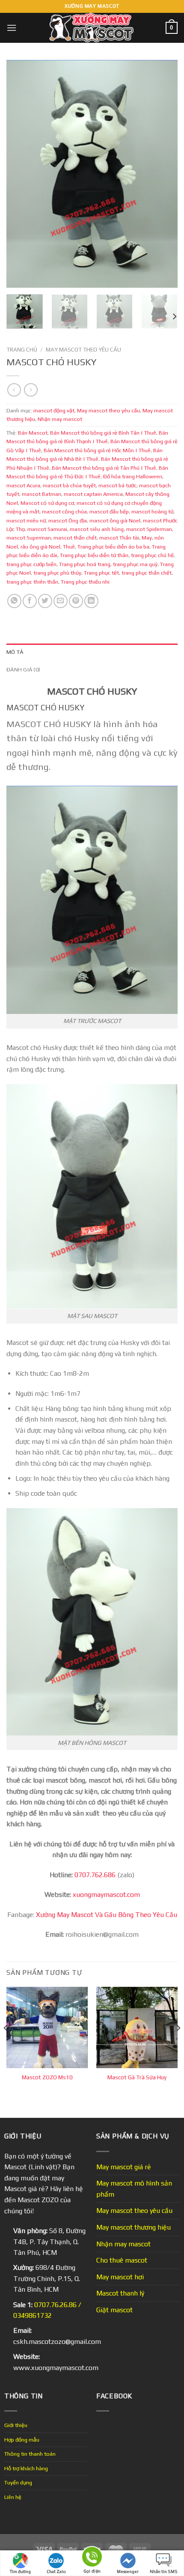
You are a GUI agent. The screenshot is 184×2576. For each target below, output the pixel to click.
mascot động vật (54, 410)
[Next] (163, 174)
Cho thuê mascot (122, 2260)
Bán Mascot (33, 433)
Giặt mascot (114, 2310)
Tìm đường (20, 2572)
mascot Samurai (47, 529)
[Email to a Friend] (61, 601)
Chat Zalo (56, 2572)
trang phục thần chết (147, 573)
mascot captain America (93, 494)
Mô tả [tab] (15, 652)
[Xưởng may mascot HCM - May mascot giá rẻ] (92, 28)
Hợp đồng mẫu (22, 2440)
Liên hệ (13, 2497)
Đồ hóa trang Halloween (133, 476)
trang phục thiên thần (32, 582)
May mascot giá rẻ (124, 2167)
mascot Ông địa (68, 520)
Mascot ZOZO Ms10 (47, 2077)
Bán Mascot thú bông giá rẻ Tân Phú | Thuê (104, 468)
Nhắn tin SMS (164, 2572)
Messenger (128, 2572)
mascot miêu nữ (26, 520)
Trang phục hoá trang (85, 564)
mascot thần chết (75, 538)
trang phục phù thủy (57, 573)
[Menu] (12, 28)
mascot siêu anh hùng (97, 529)
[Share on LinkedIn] (91, 601)
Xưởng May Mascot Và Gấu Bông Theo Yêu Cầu (107, 1915)
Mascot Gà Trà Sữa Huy (137, 2077)
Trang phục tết (101, 573)
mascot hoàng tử (152, 511)
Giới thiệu (16, 2425)
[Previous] (21, 174)
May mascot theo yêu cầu (83, 349)
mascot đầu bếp (109, 511)
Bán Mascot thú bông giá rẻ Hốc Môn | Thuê (97, 450)
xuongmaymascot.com (106, 1895)
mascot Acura (23, 485)
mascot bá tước (117, 485)
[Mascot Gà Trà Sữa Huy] (137, 2027)
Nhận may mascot (60, 419)
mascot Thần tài (119, 538)
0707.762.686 (95, 1875)
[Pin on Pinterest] (76, 601)
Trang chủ (22, 349)
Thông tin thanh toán (30, 2454)
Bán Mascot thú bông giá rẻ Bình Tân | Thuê (103, 433)
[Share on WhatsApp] (14, 601)
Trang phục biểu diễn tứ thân (94, 555)
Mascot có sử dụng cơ (47, 503)
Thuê (69, 547)
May (147, 538)
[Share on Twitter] (45, 601)
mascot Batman (42, 494)
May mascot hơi (120, 2277)
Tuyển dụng (18, 2482)
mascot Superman (29, 538)
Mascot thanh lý (120, 2293)
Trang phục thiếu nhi (85, 582)
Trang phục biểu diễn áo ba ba (113, 547)
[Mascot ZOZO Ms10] (47, 2027)
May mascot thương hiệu (134, 2227)
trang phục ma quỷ (135, 564)
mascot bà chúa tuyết (69, 485)
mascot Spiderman (149, 529)
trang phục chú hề (152, 555)
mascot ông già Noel (115, 520)
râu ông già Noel (40, 547)
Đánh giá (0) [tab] (23, 669)
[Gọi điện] (92, 2558)
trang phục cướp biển (31, 564)
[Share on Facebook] (30, 601)
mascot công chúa (64, 511)
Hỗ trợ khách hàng (26, 2468)
